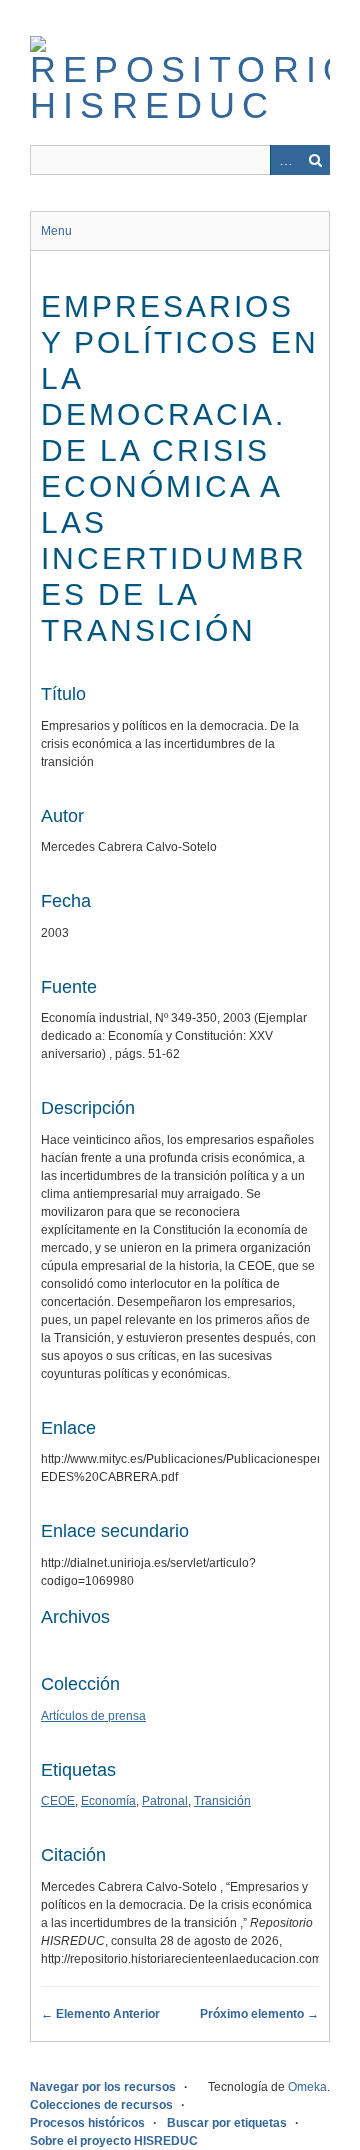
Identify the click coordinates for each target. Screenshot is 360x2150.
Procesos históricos (87, 2123)
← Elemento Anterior (100, 2014)
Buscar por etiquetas (227, 2123)
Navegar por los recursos (103, 2087)
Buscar (315, 160)
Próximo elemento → (259, 2014)
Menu (56, 231)
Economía (108, 1801)
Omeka (307, 2087)
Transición (222, 1801)
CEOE (58, 1801)
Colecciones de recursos (101, 2105)
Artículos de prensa (93, 1716)
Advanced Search (285, 160)
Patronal (165, 1801)
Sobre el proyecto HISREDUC (114, 2141)
